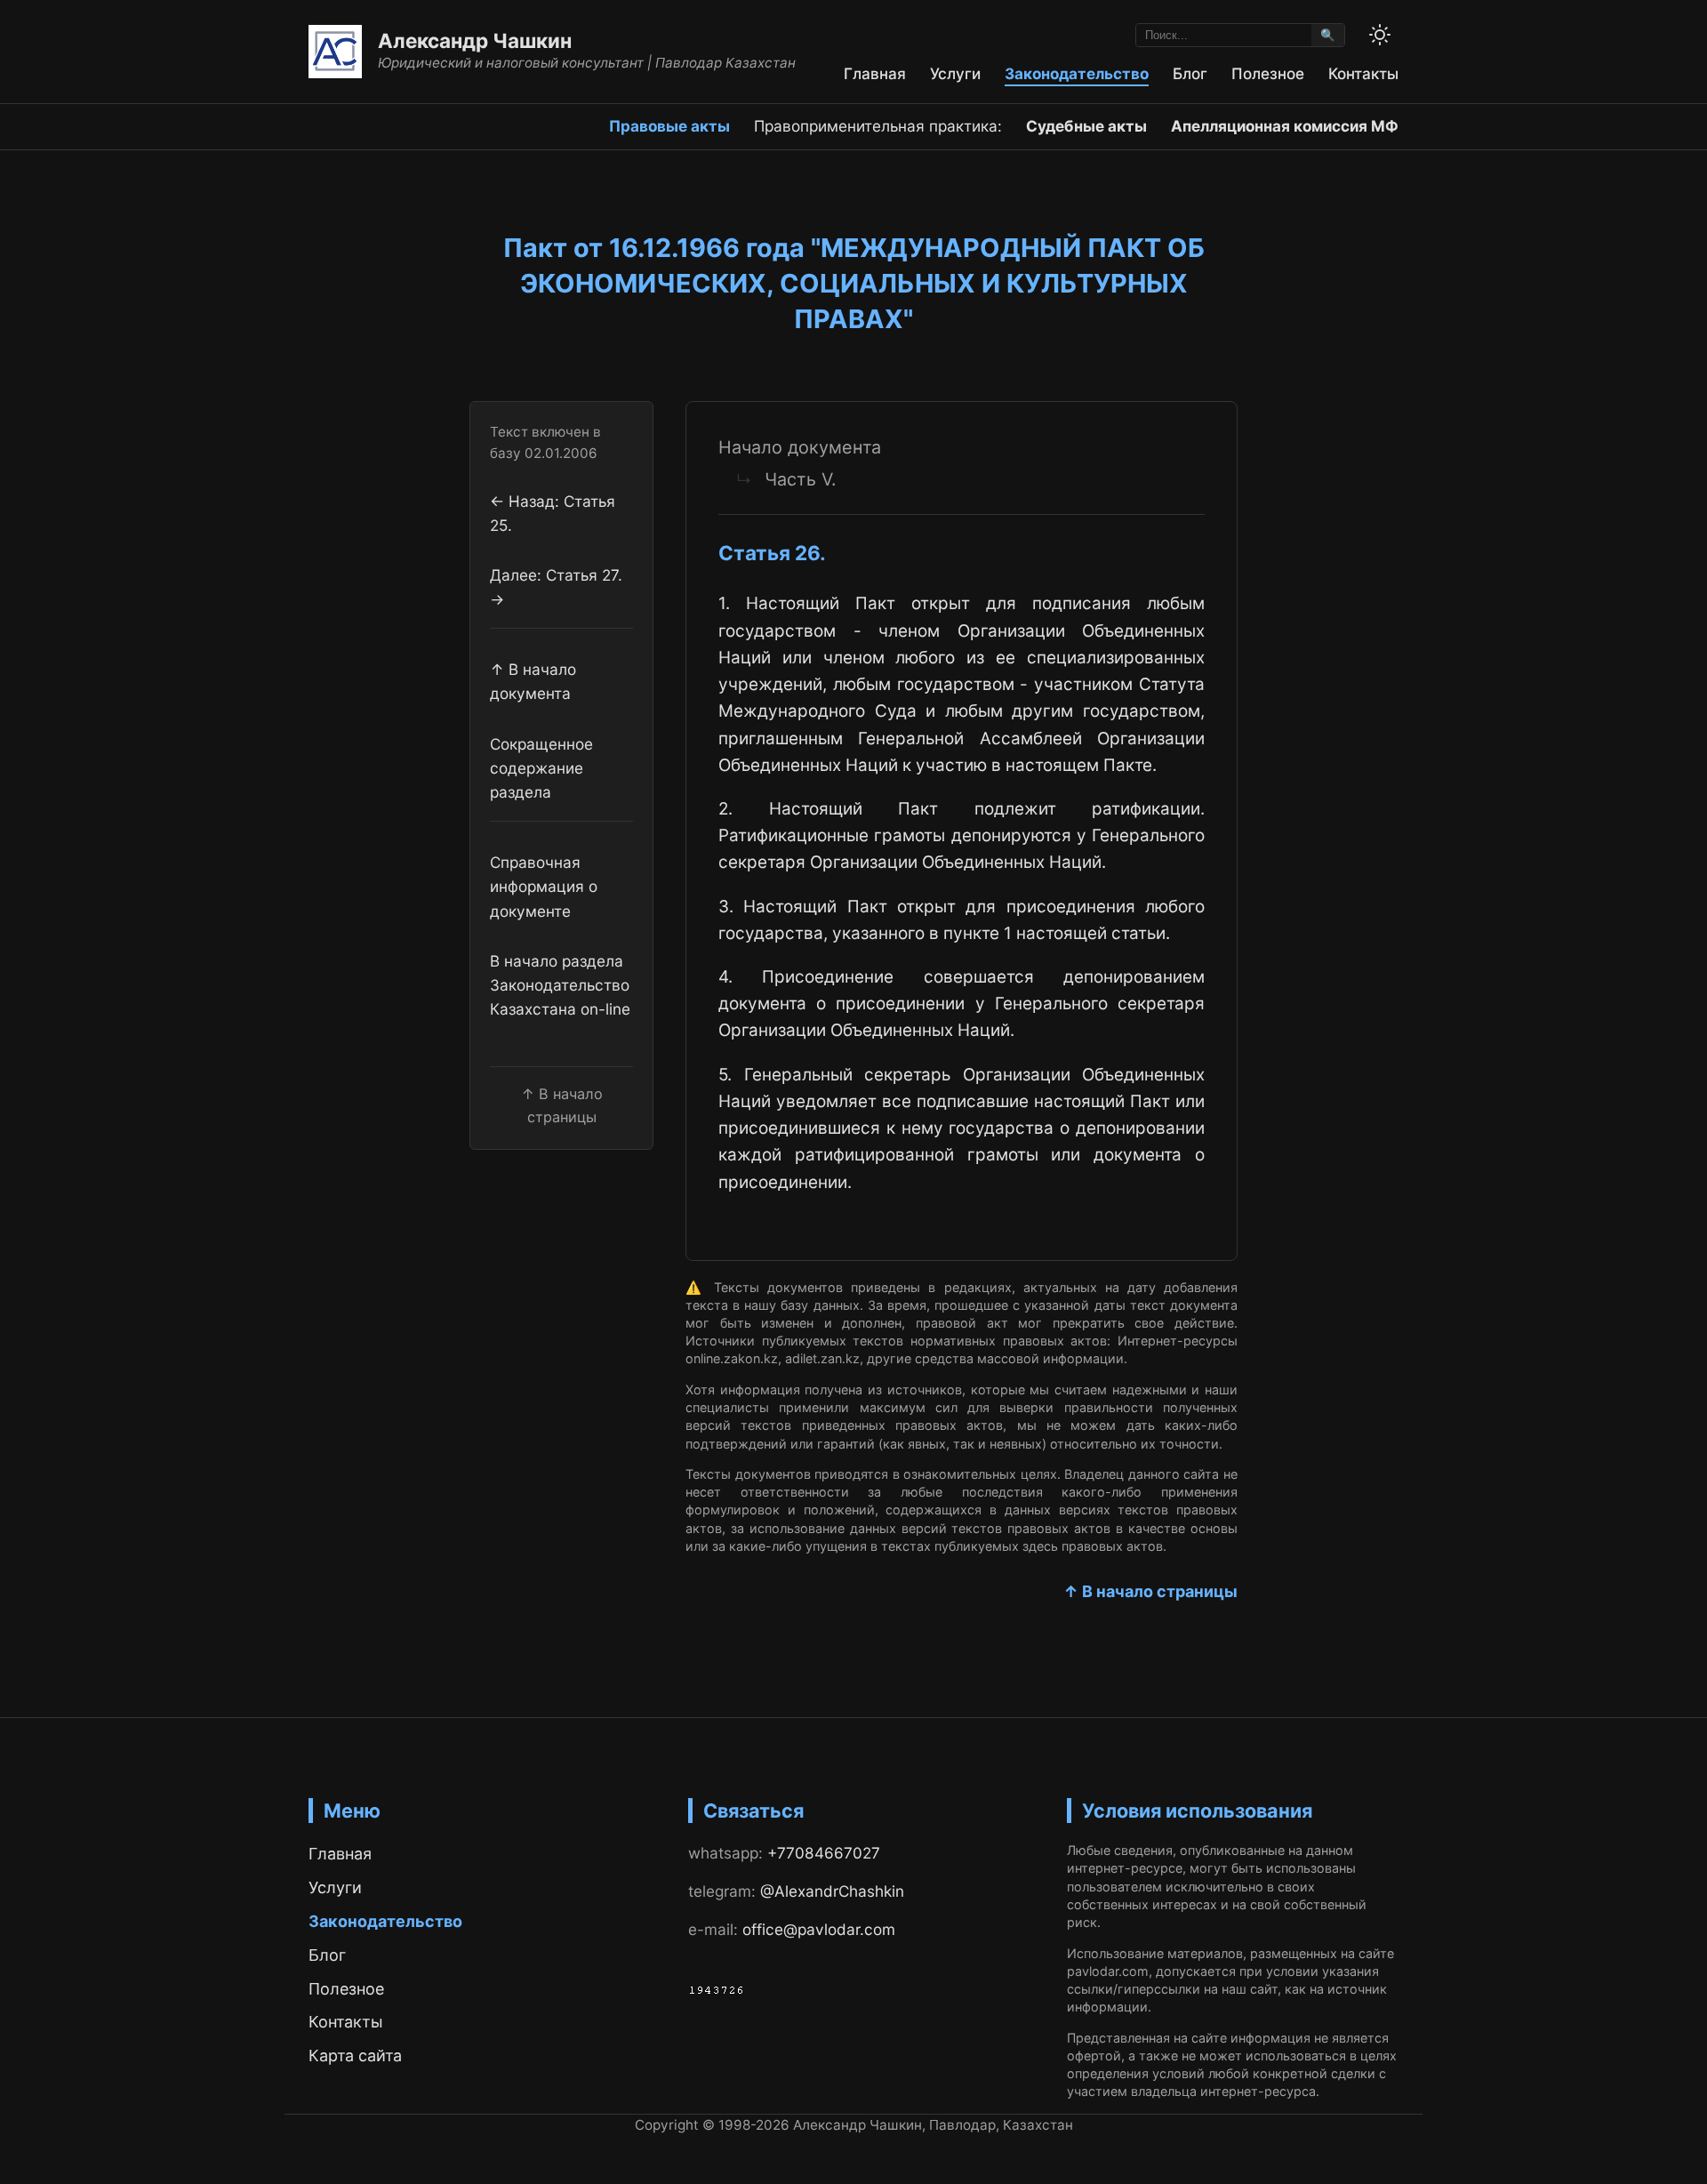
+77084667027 (824, 1853)
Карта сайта (355, 2056)
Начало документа (800, 447)
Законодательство (1077, 73)
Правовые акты (669, 126)
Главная (875, 73)
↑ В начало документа (533, 682)
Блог (1190, 73)
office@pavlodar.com (819, 1929)
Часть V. (800, 479)
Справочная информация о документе (544, 887)
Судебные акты (1086, 126)
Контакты (1363, 73)
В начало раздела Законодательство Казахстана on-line (560, 985)
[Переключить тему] (1380, 35)
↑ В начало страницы (1150, 1591)
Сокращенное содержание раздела (541, 768)
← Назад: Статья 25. (553, 513)
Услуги (955, 73)
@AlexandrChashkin (832, 1891)
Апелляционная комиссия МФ (1285, 126)
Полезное (1268, 73)
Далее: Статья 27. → (556, 587)
